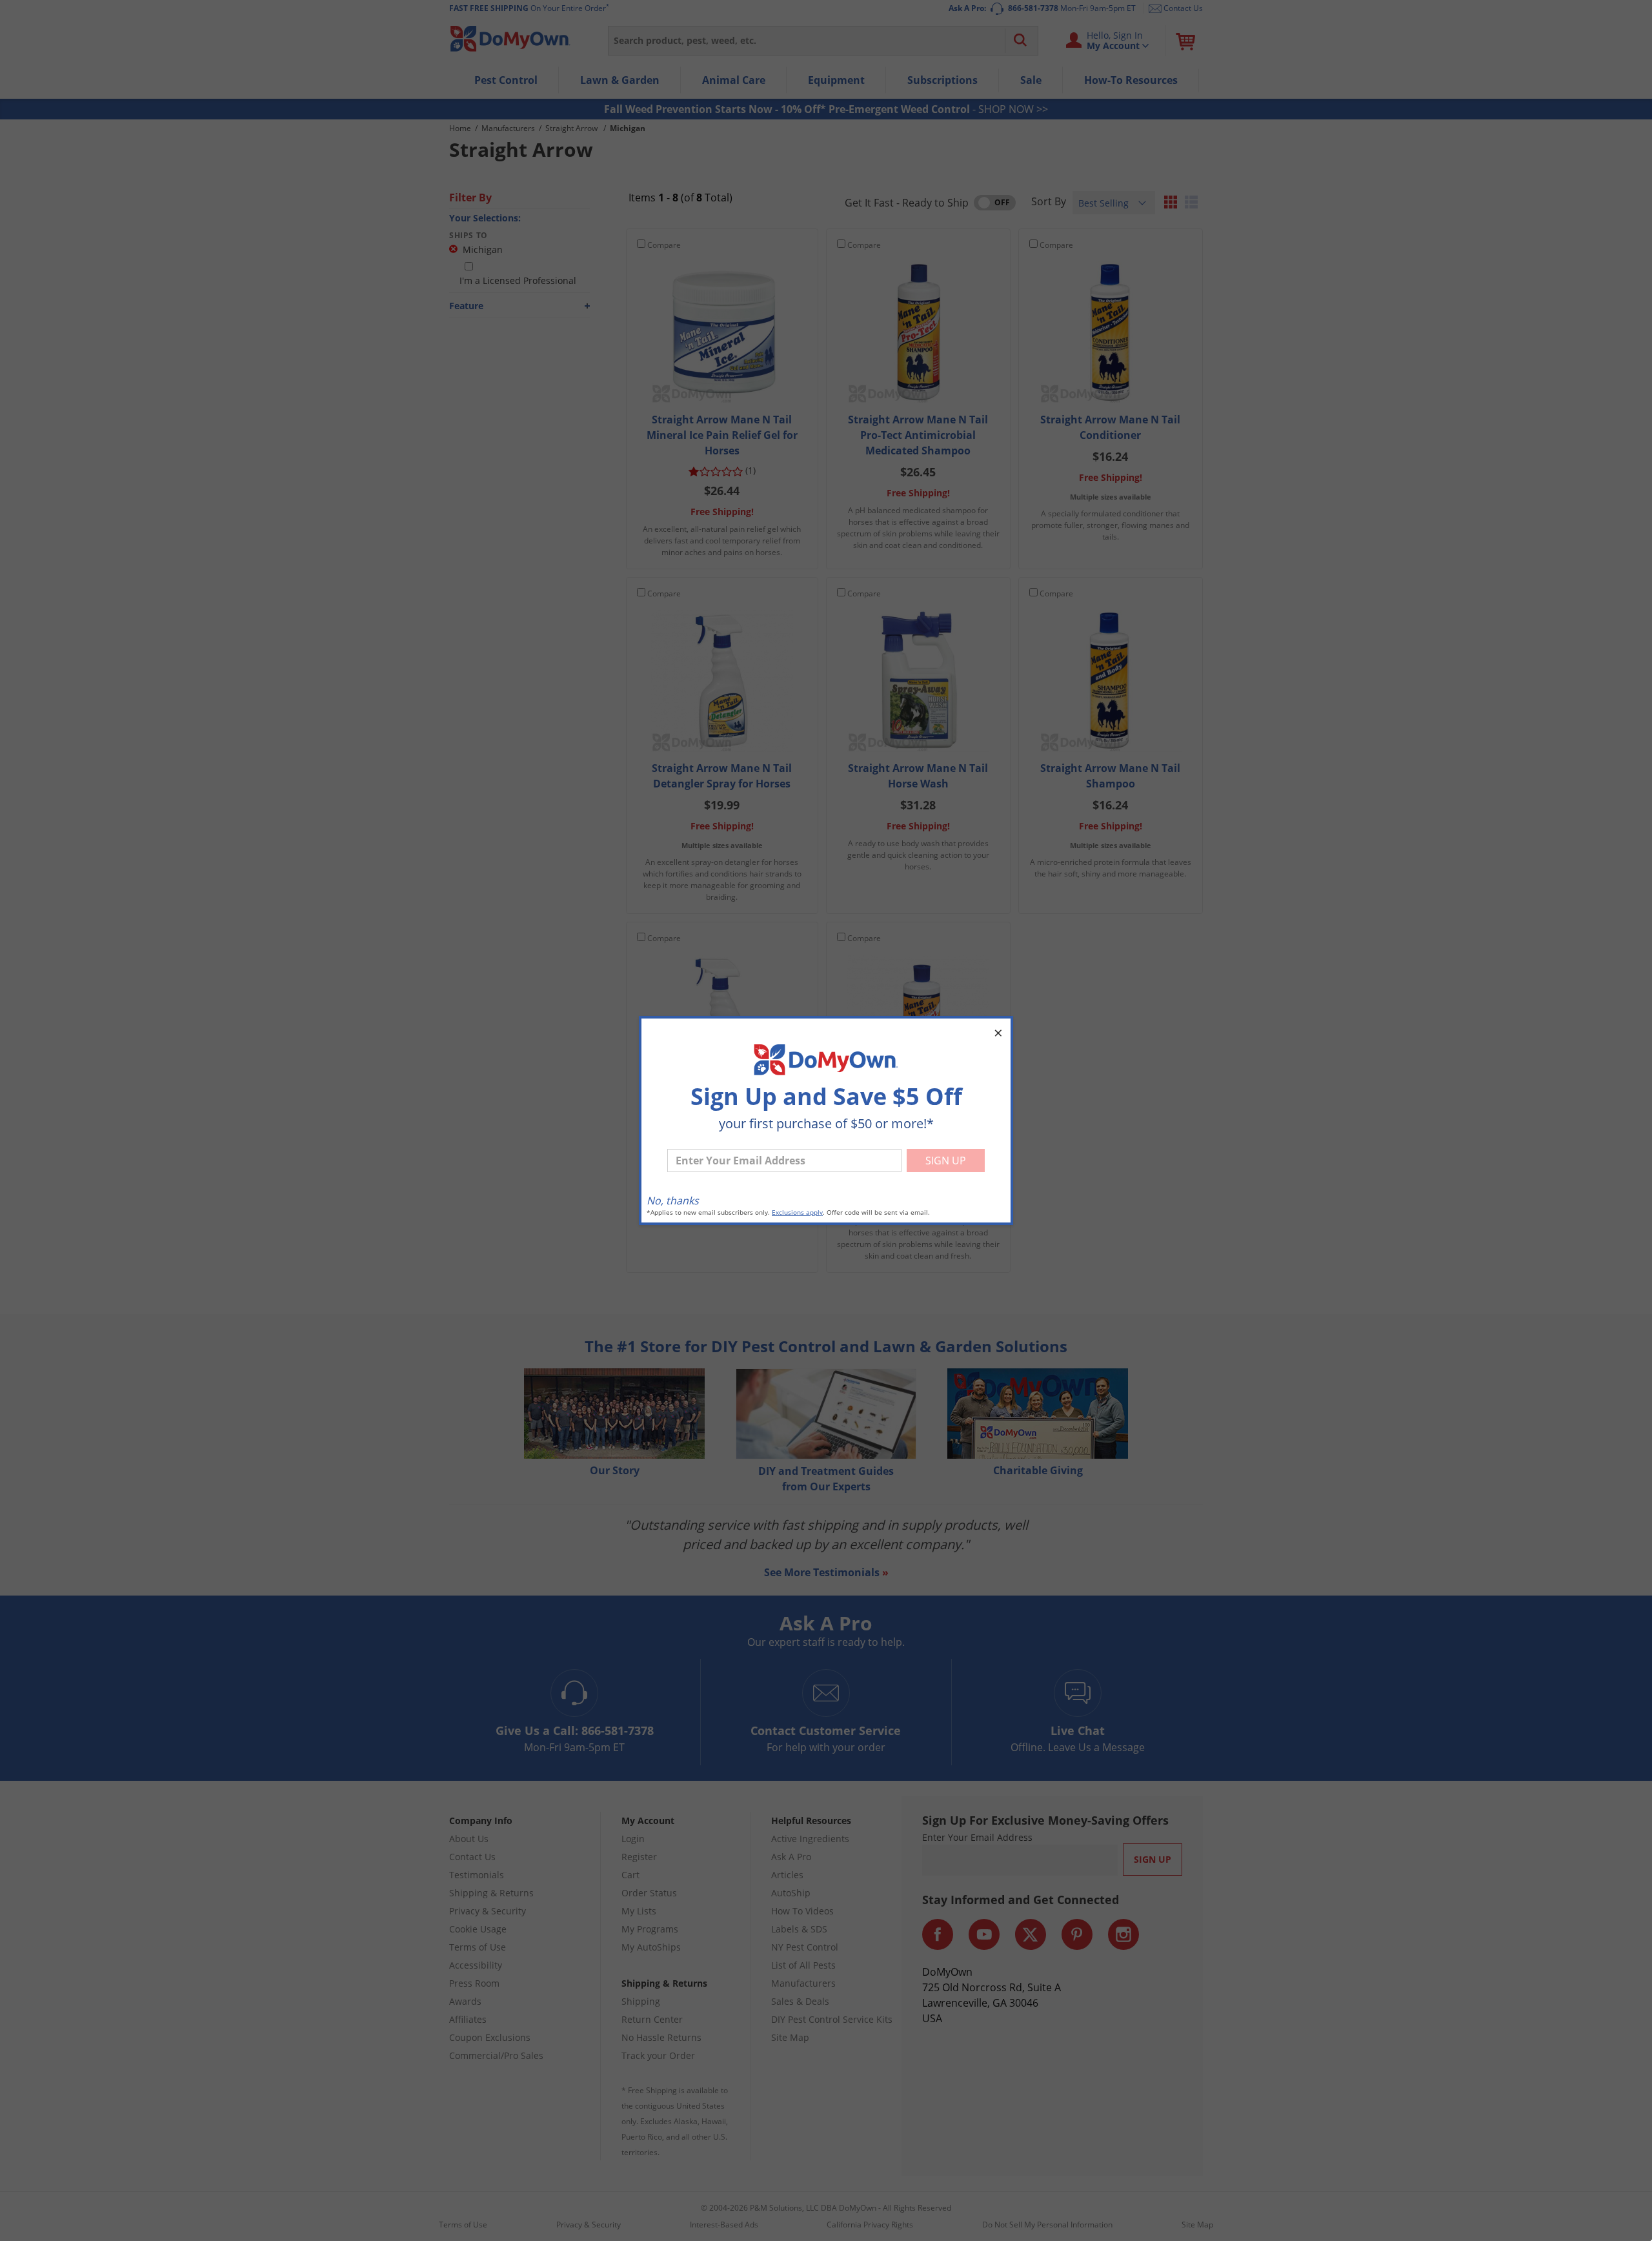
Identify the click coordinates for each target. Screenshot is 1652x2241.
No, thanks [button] (673, 1201)
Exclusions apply (797, 1212)
